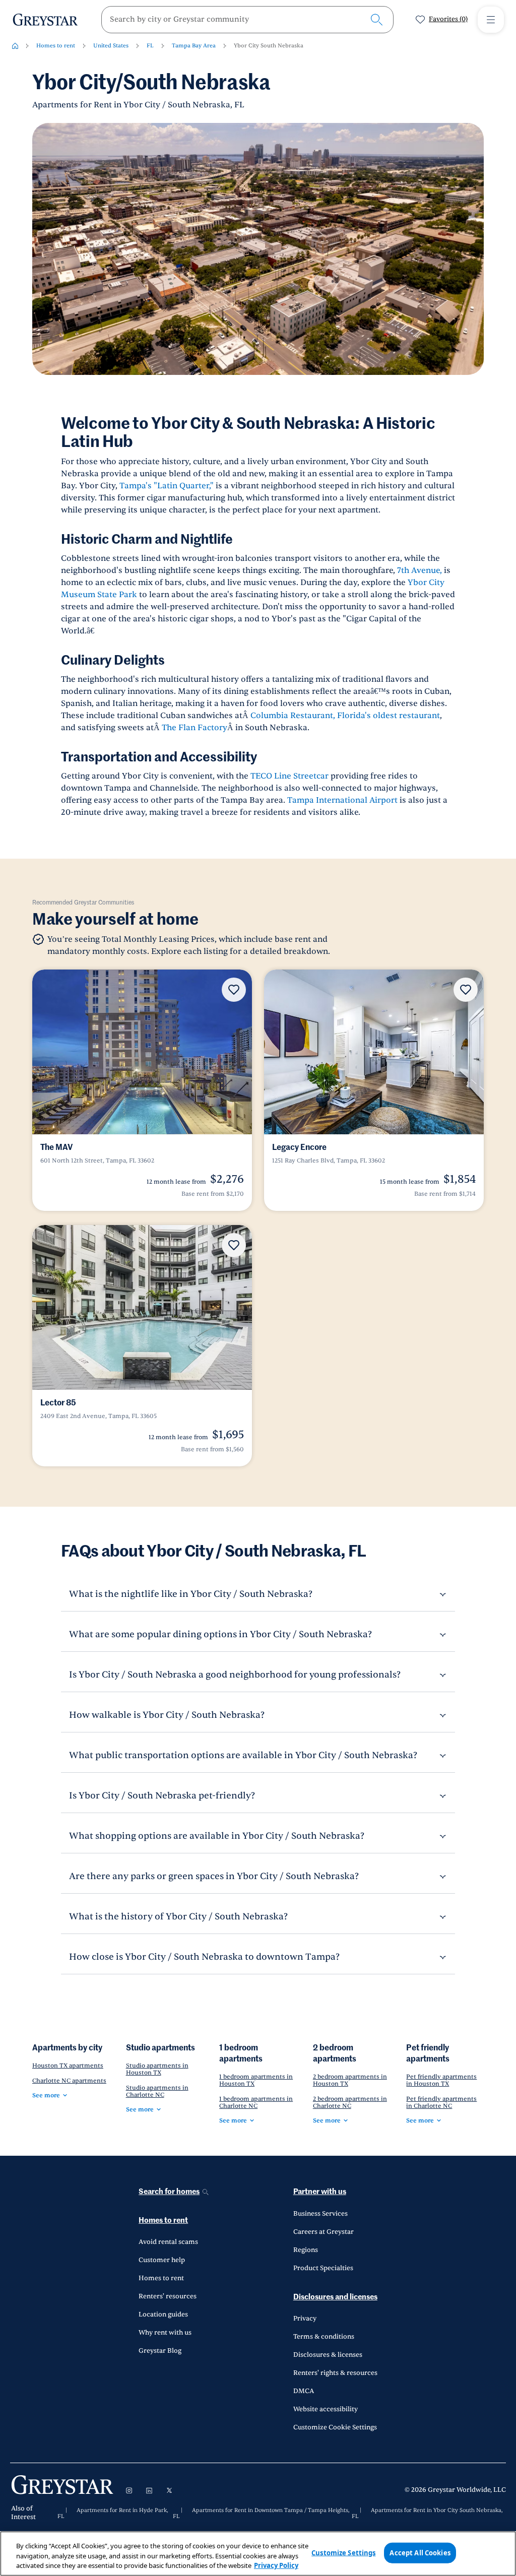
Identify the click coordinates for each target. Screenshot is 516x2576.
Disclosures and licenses (335, 2297)
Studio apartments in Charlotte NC (157, 2091)
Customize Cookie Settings (335, 2427)
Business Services (320, 2214)
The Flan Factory (195, 728)
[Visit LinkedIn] (149, 2490)
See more (46, 2095)
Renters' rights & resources (335, 2373)
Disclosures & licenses (328, 2355)
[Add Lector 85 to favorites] (234, 1245)
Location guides (163, 2314)
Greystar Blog (160, 2351)
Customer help (162, 2260)
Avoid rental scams (168, 2242)
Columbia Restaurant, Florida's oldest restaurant (345, 716)
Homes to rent (56, 46)
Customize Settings (343, 2552)
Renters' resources (168, 2296)
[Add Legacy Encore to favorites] (466, 990)
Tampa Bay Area (194, 46)
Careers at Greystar (324, 2232)
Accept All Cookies (420, 2552)
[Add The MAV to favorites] (234, 990)
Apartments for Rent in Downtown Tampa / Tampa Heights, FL (261, 2514)
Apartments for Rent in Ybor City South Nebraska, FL (427, 2514)
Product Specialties (323, 2268)
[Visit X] (169, 2490)
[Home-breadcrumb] (15, 46)
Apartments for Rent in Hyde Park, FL (113, 2514)
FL (150, 46)
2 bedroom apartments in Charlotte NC (350, 2102)
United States (111, 46)
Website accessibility (326, 2409)
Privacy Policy (276, 2565)
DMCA (304, 2391)
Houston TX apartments (68, 2066)
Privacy (305, 2319)
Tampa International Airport (342, 800)
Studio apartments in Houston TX (157, 2069)
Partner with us (320, 2192)
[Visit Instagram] (129, 2490)
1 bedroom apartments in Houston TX (256, 2080)
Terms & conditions (324, 2337)
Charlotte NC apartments (69, 2081)
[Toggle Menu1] (491, 20)
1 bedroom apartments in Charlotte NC (256, 2102)
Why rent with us (165, 2333)
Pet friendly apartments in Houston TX (441, 2080)
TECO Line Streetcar (289, 776)
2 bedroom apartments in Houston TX (350, 2080)
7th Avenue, (420, 570)
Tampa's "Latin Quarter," (167, 486)
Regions (306, 2250)
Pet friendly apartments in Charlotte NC (441, 2102)
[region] (258, 2554)
